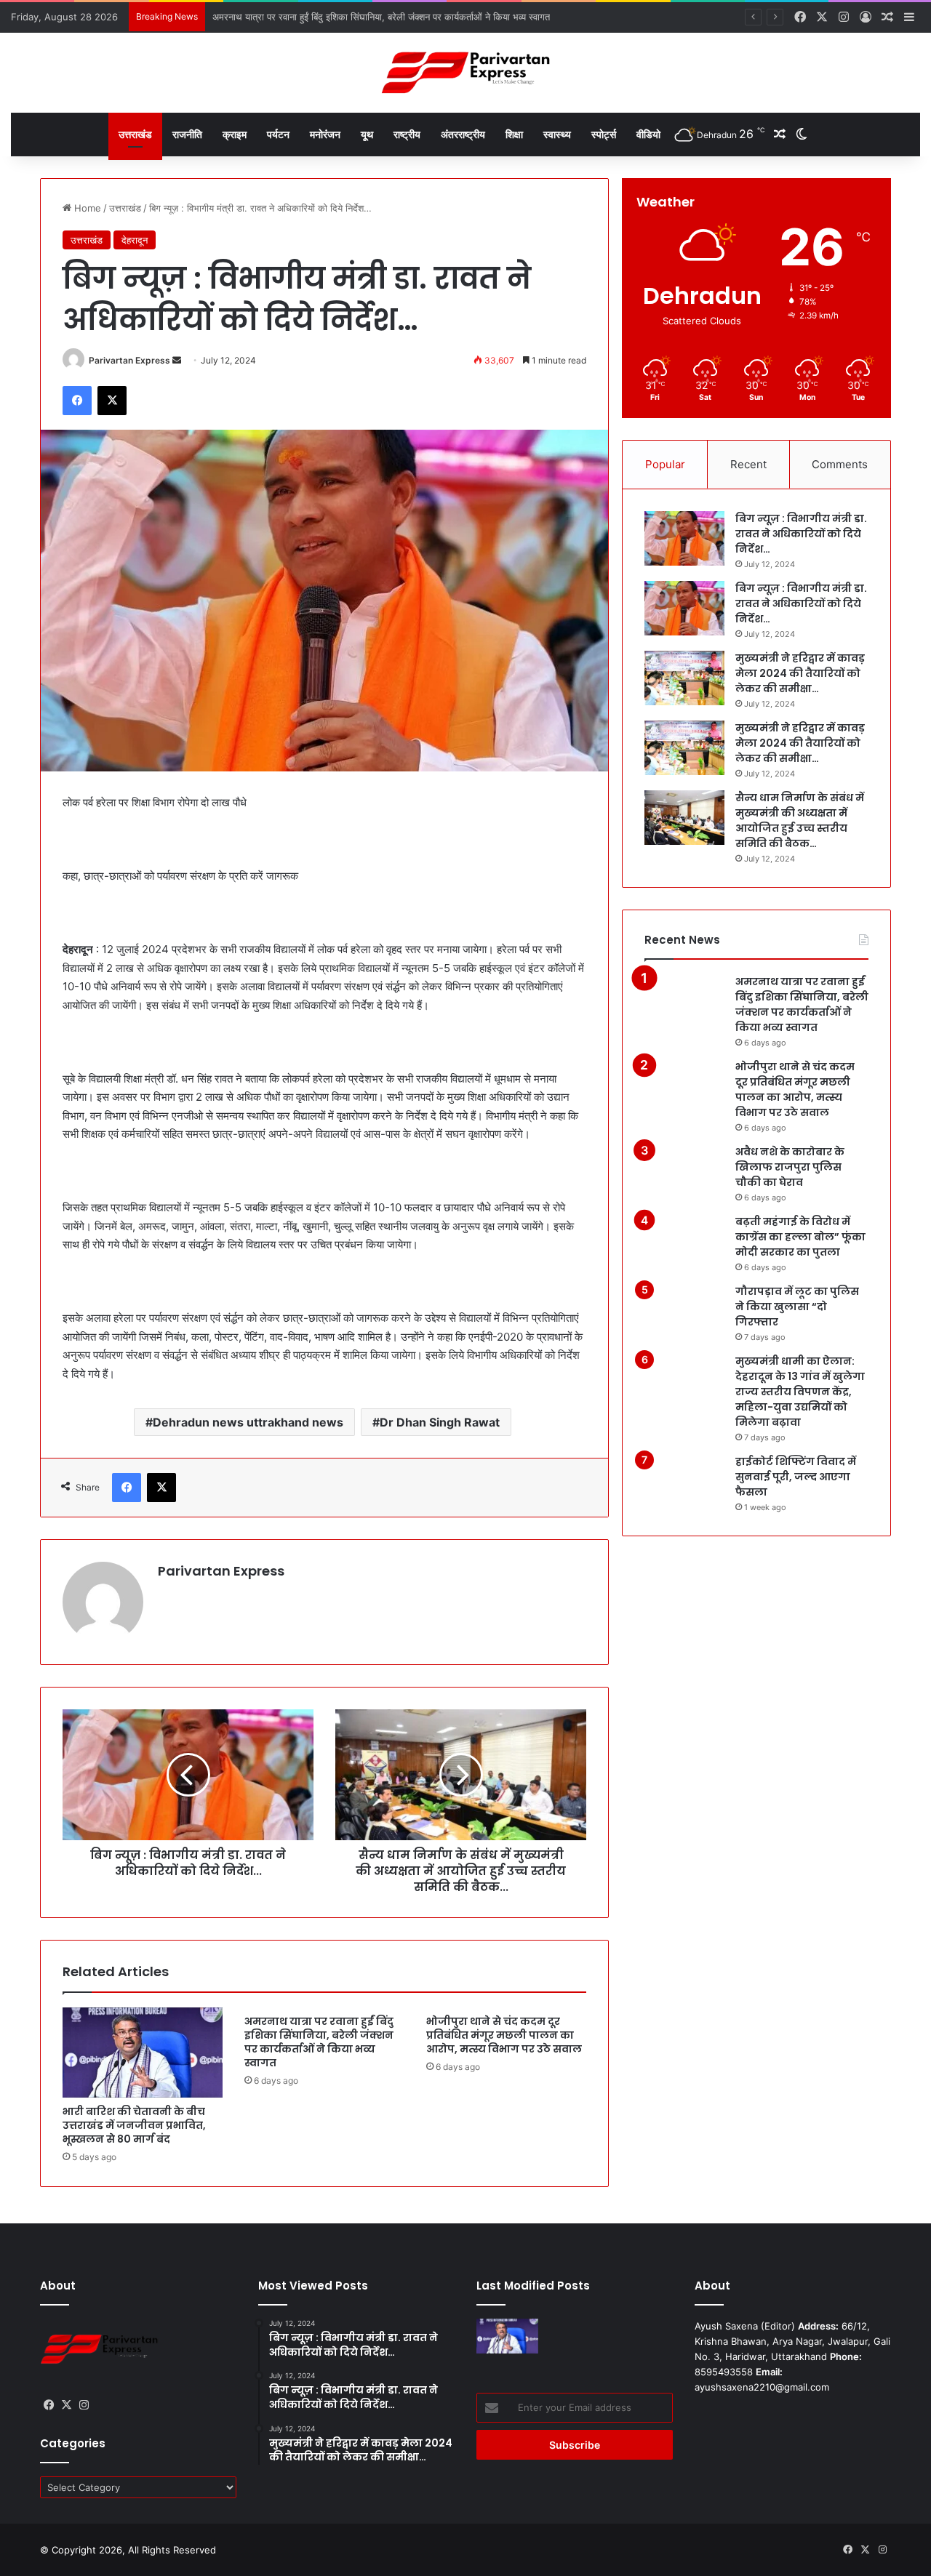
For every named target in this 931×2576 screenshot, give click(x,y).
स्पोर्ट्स (604, 134)
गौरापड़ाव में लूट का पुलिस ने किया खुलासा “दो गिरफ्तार (797, 1307)
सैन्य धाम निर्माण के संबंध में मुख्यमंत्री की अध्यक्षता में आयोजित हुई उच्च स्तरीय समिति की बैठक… (800, 820)
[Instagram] (84, 2405)
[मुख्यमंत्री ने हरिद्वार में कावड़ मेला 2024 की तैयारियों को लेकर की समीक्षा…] (684, 678)
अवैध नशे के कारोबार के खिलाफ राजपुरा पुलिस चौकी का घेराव (790, 1167)
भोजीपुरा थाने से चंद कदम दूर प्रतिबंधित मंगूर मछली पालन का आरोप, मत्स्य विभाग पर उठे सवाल (504, 2035)
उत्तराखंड (135, 134)
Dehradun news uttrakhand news (248, 1422)
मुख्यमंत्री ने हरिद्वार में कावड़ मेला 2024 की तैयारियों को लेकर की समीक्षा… (800, 673)
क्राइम (235, 134)
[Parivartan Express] (465, 73)
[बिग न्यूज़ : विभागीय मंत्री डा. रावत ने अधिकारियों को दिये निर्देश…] (684, 538)
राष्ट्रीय (407, 134)
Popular (665, 464)
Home (86, 208)
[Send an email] (177, 360)
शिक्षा (514, 134)
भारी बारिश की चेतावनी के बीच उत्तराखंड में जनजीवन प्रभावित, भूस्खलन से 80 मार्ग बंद (134, 2125)
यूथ (367, 134)
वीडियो (648, 134)
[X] (112, 401)
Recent (748, 464)
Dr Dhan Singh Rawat (440, 1422)
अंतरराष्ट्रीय (463, 134)
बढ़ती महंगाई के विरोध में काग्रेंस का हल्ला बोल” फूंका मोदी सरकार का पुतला (800, 1237)
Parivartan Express (129, 360)
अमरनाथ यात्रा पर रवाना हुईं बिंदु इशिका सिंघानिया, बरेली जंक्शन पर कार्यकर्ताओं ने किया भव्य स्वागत (319, 2042)
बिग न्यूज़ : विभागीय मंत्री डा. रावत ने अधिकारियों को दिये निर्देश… (801, 534)
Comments (840, 464)
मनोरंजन (325, 134)
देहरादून (135, 240)
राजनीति (187, 134)
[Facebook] (77, 401)
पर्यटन (278, 134)
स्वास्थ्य (557, 134)
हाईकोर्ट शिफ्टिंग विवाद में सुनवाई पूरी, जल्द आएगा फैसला (796, 1477)
